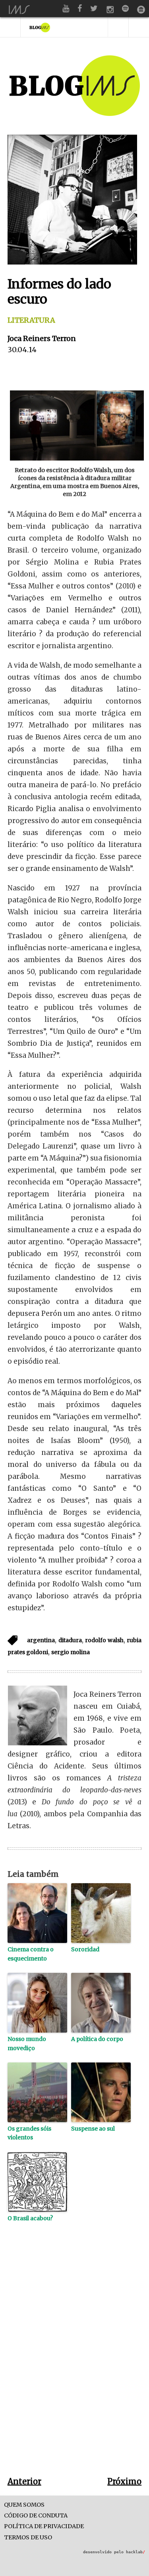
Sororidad (85, 1949)
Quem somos (24, 2505)
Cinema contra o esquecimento (31, 1954)
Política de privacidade (44, 2526)
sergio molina (71, 1652)
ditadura (70, 1640)
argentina (41, 1640)
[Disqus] (75, 2362)
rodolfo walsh (104, 1640)
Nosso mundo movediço (27, 2043)
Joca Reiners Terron (42, 338)
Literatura (31, 320)
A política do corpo (97, 2039)
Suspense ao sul (93, 2129)
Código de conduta (36, 2516)
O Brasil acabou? (30, 2218)
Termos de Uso (28, 2538)
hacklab (135, 2552)
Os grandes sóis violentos (29, 2133)
